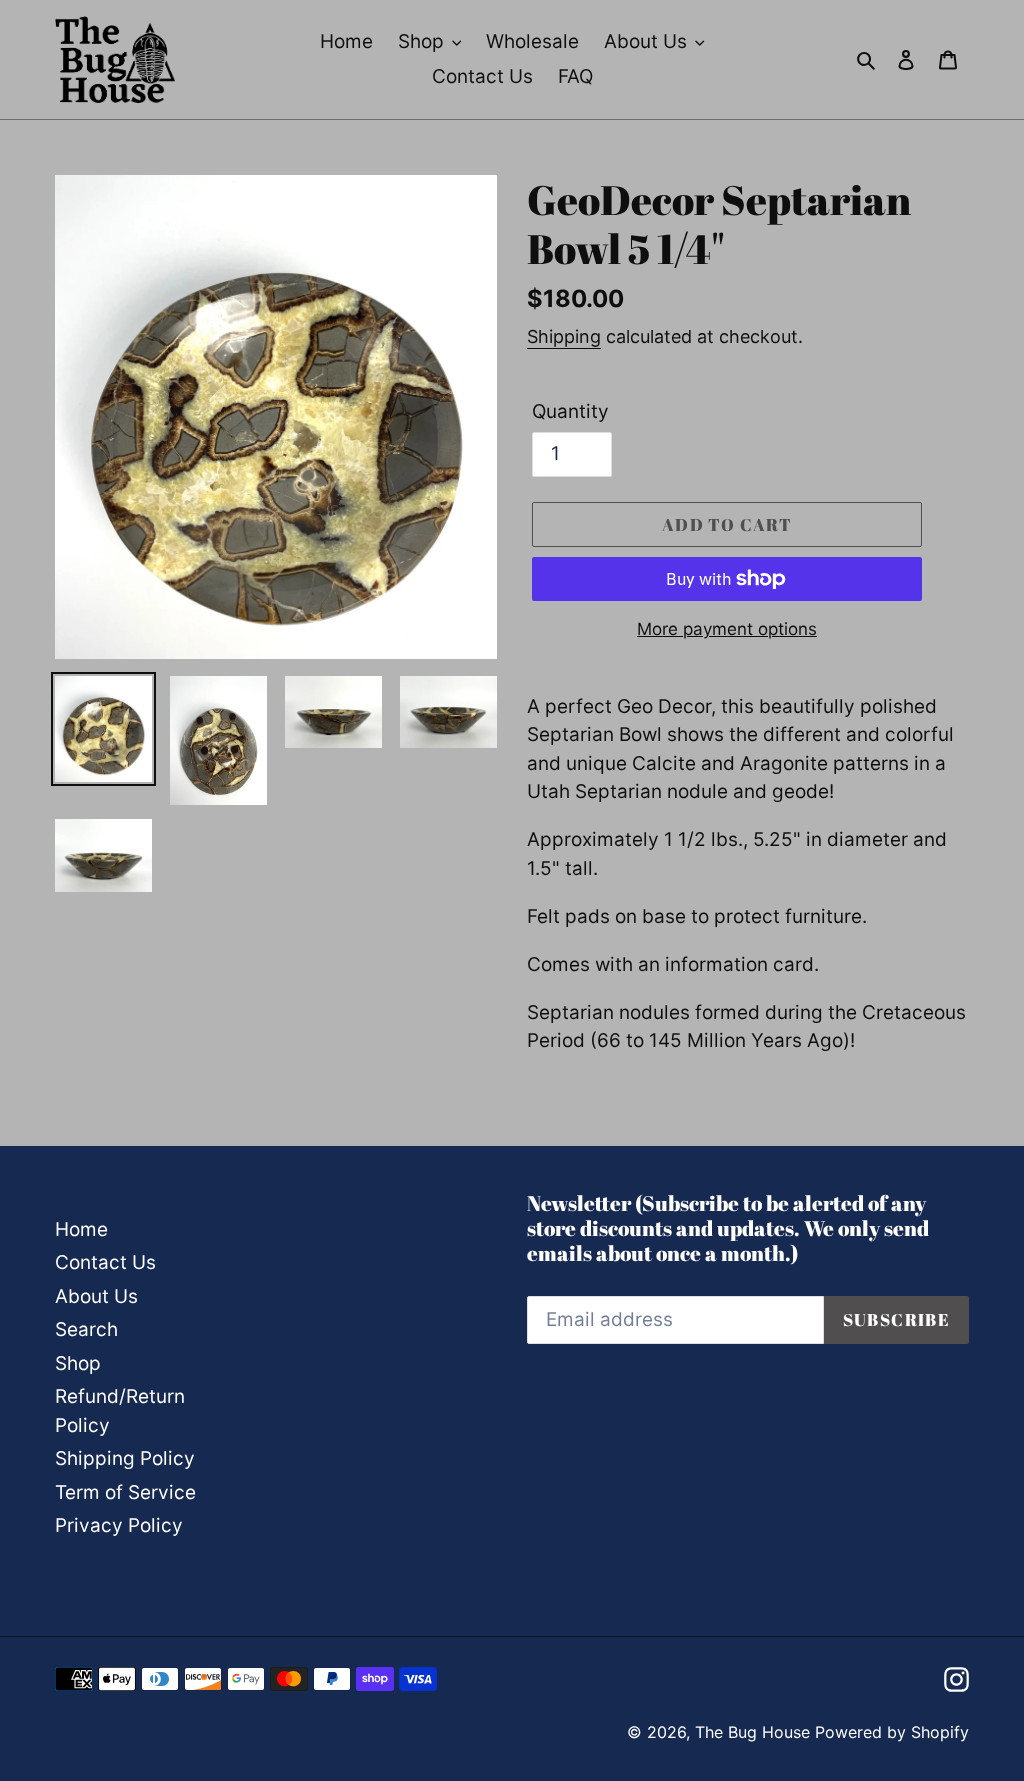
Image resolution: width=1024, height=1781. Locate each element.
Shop (78, 1363)
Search (86, 1329)
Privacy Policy (119, 1525)
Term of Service (125, 1492)
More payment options (727, 629)
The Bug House (752, 1732)
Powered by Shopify (892, 1732)
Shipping (564, 336)
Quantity (570, 411)
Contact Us (105, 1262)
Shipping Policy (125, 1458)
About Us (96, 1296)
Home (81, 1229)
